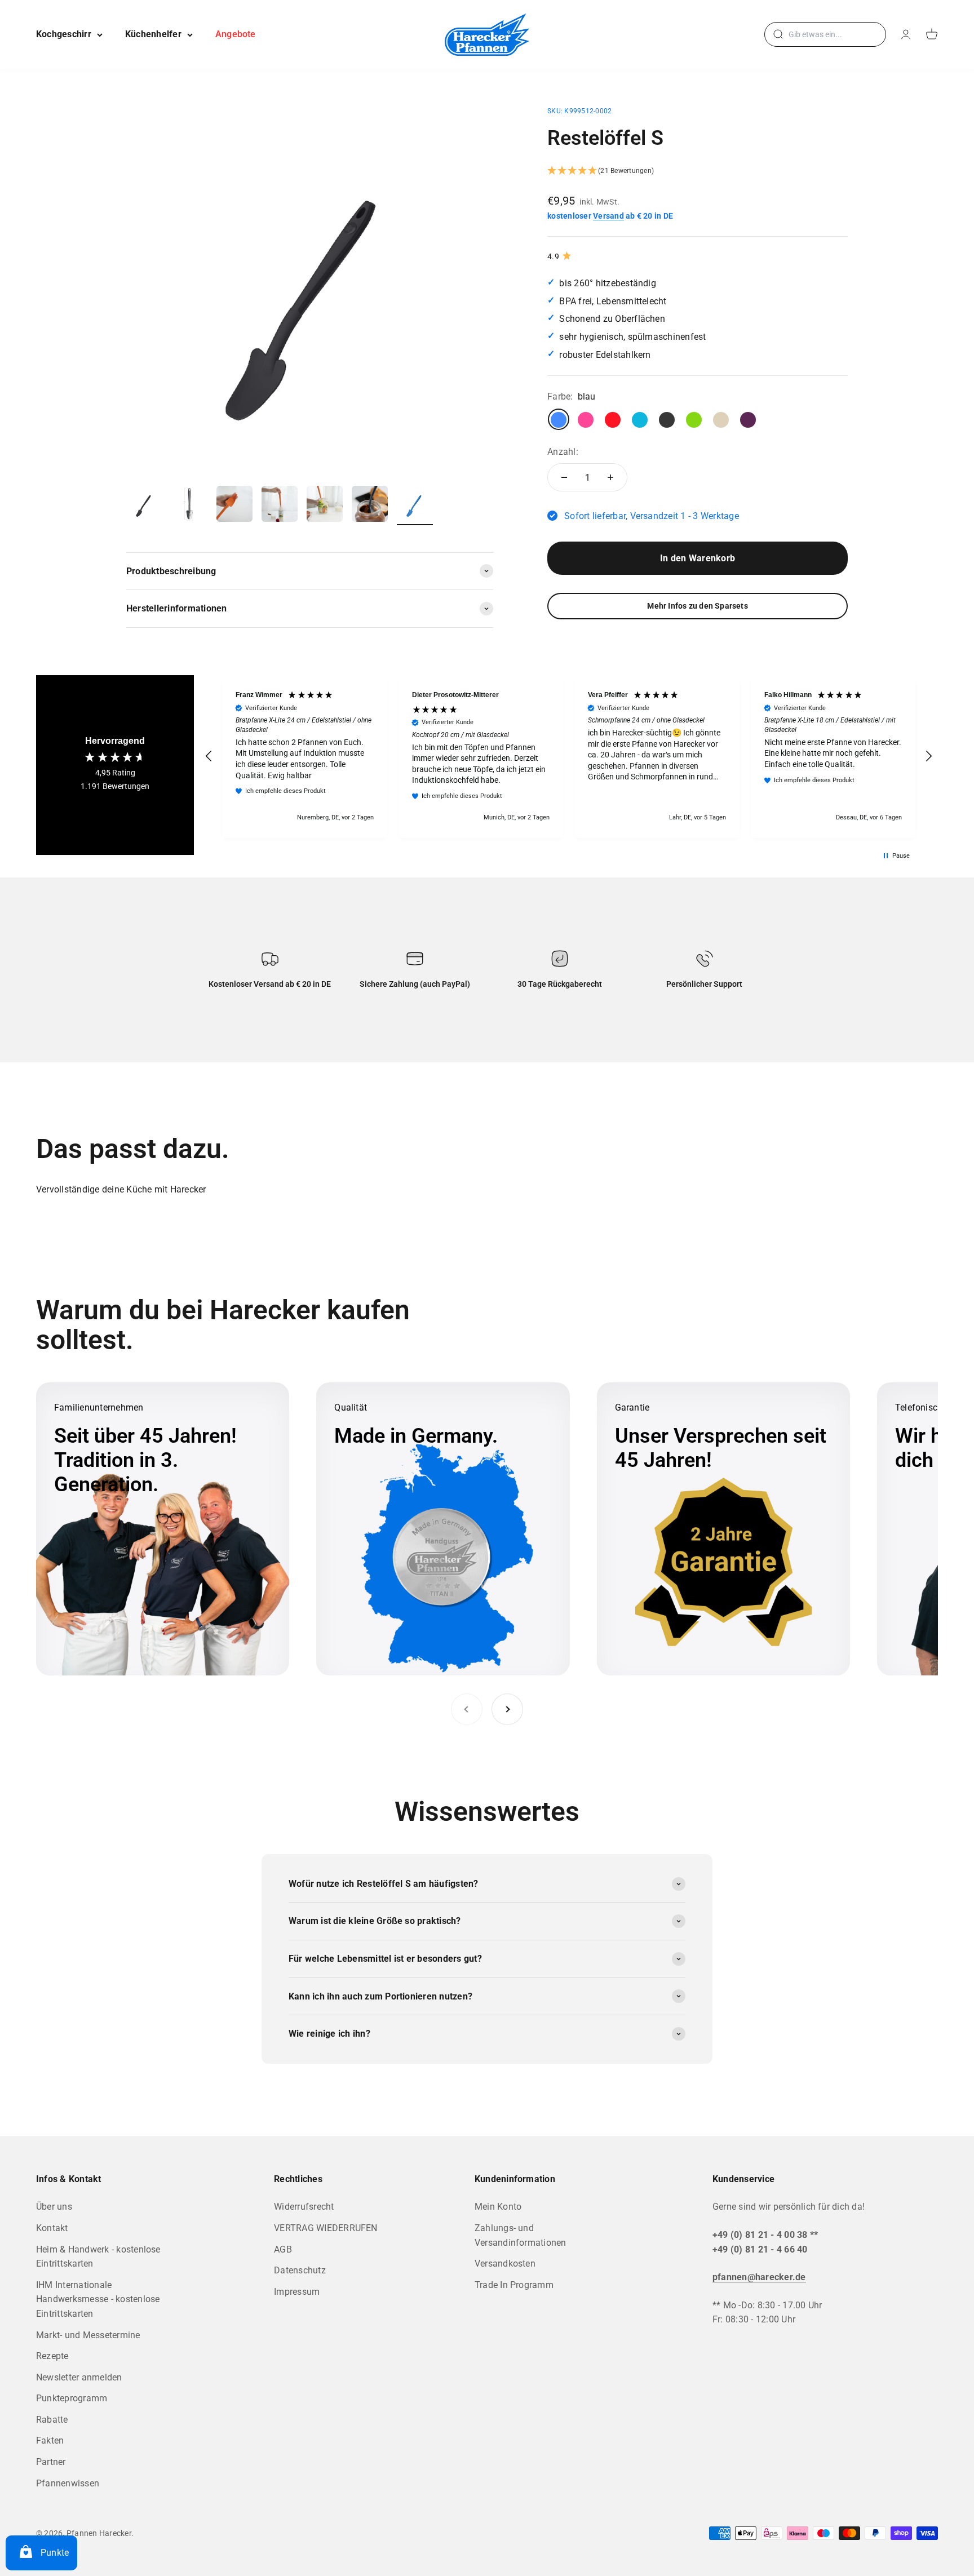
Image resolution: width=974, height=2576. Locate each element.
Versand (608, 216)
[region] (569, 757)
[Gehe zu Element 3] (234, 506)
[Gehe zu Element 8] (415, 506)
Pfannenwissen (68, 2483)
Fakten (50, 2440)
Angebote (236, 34)
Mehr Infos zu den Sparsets (697, 606)
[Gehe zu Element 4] (280, 506)
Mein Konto (498, 2207)
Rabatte (52, 2420)
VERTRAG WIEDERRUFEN (326, 2228)
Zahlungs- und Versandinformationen (521, 2235)
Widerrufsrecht (304, 2207)
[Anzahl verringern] (564, 477)
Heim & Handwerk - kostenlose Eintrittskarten (98, 2257)
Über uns (54, 2207)
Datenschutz (300, 2270)
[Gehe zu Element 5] (325, 506)
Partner (51, 2462)
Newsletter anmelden (79, 2377)
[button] (698, 171)
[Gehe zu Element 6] (370, 506)
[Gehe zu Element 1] (144, 506)
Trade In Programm (514, 2285)
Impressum (297, 2292)
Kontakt (52, 2228)
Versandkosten (505, 2264)
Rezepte (52, 2356)
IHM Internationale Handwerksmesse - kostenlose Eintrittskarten (98, 2299)
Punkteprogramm (72, 2398)
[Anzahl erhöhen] (610, 477)
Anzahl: (563, 451)
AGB (283, 2249)
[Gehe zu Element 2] (189, 506)
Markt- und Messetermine (88, 2335)
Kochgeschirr (64, 34)
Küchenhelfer (153, 34)
